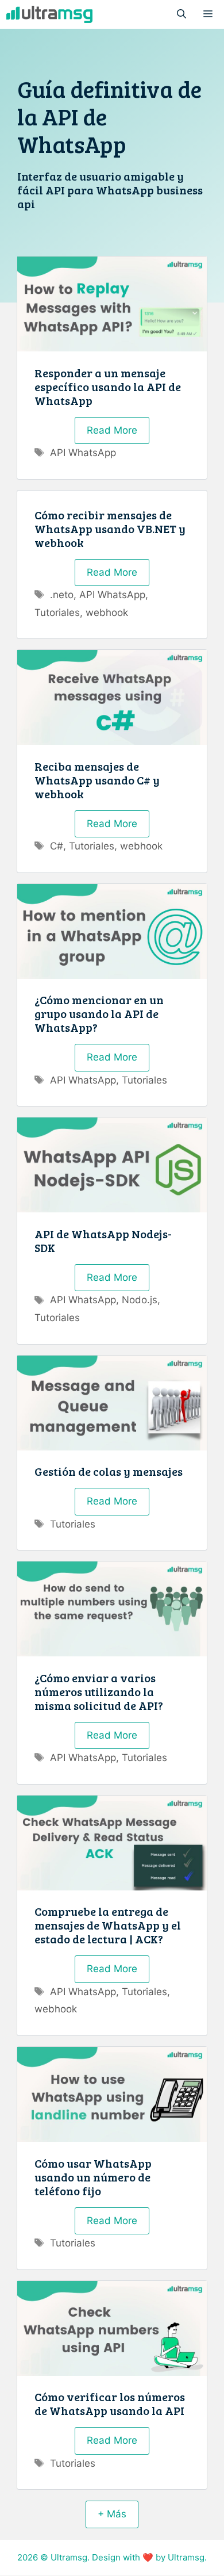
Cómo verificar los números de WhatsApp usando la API (110, 2403)
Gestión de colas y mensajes (109, 1471)
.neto (62, 595)
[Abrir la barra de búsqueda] (181, 14)
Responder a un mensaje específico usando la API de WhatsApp (108, 386)
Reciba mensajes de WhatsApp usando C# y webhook (97, 780)
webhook (107, 613)
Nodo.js (140, 1300)
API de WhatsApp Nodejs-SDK (103, 1241)
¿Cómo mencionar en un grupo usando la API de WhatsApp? (99, 1013)
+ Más (112, 2514)
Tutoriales (57, 613)
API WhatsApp (83, 453)
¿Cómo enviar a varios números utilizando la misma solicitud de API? (99, 1691)
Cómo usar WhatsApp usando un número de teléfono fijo (93, 2177)
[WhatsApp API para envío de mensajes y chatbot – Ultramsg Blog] (49, 14)
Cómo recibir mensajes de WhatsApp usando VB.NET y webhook (110, 529)
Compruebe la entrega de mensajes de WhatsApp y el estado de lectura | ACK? (108, 1925)
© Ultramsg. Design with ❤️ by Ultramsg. (123, 2557)
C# (57, 846)
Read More (112, 430)
